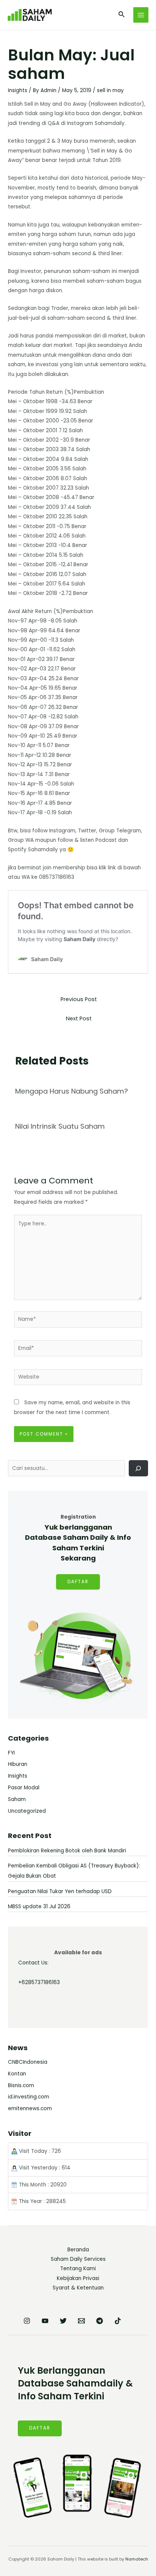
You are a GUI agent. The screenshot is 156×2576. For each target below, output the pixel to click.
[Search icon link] (122, 15)
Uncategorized (27, 1811)
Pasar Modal (24, 1788)
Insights (18, 90)
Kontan (17, 2074)
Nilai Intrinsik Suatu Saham (60, 1126)
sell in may (110, 90)
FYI (11, 1753)
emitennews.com (30, 2108)
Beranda (78, 2250)
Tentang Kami (78, 2269)
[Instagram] (27, 2321)
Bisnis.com (21, 2085)
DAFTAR (78, 1582)
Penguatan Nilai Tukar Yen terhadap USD (60, 1891)
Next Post (79, 1018)
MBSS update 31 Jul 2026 (39, 1907)
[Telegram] (100, 2321)
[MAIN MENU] (141, 15)
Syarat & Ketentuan (78, 2288)
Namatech (137, 2559)
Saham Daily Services (78, 2259)
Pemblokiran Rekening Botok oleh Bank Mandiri (67, 1851)
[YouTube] (45, 2321)
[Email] (81, 2321)
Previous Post (79, 999)
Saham (17, 1799)
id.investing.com (29, 2097)
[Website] (78, 1379)
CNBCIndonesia (28, 2062)
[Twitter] (63, 2321)
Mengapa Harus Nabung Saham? (72, 1091)
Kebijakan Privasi (78, 2278)
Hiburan (18, 1764)
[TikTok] (118, 2321)
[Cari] (138, 1468)
